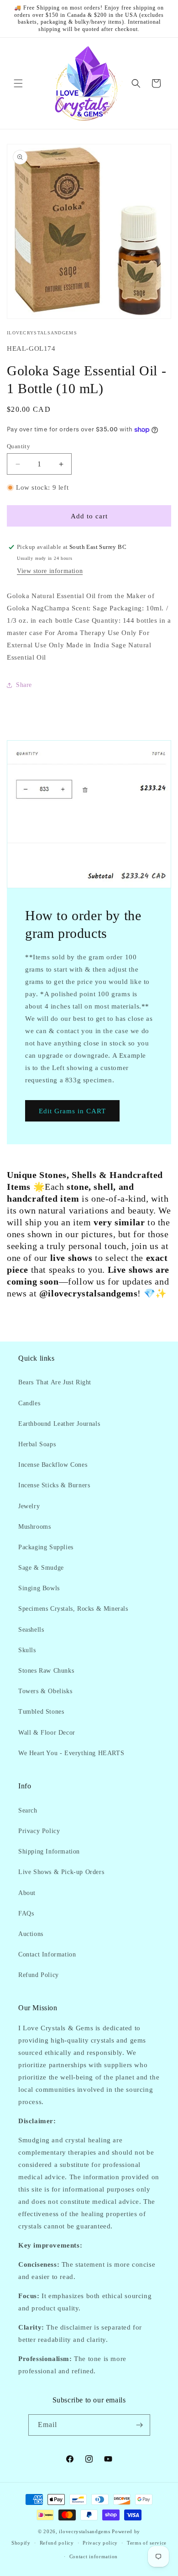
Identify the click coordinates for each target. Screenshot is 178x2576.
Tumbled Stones (41, 1712)
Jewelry (29, 1506)
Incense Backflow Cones (53, 1465)
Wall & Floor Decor (47, 1733)
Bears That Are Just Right (55, 1382)
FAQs (26, 1913)
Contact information (94, 2556)
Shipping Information (49, 1851)
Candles (29, 1403)
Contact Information (47, 1954)
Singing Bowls (39, 1588)
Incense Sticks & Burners (54, 1485)
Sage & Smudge (41, 1568)
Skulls (27, 1650)
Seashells (31, 1630)
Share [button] (24, 685)
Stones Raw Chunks (46, 1671)
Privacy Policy (39, 1831)
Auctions (31, 1934)
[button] (18, 83)
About (27, 1893)
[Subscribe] (140, 2425)
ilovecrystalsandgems (84, 2531)
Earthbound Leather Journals (59, 1424)
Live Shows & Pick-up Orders (61, 1872)
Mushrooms (34, 1527)
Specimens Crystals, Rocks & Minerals (73, 1609)
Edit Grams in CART (72, 1111)
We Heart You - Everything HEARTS (71, 1753)
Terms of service (147, 2543)
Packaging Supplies (46, 1547)
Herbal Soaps (37, 1444)
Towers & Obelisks (45, 1691)
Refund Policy (39, 1975)
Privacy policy (100, 2543)
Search (28, 1810)
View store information (50, 571)
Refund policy (57, 2543)
